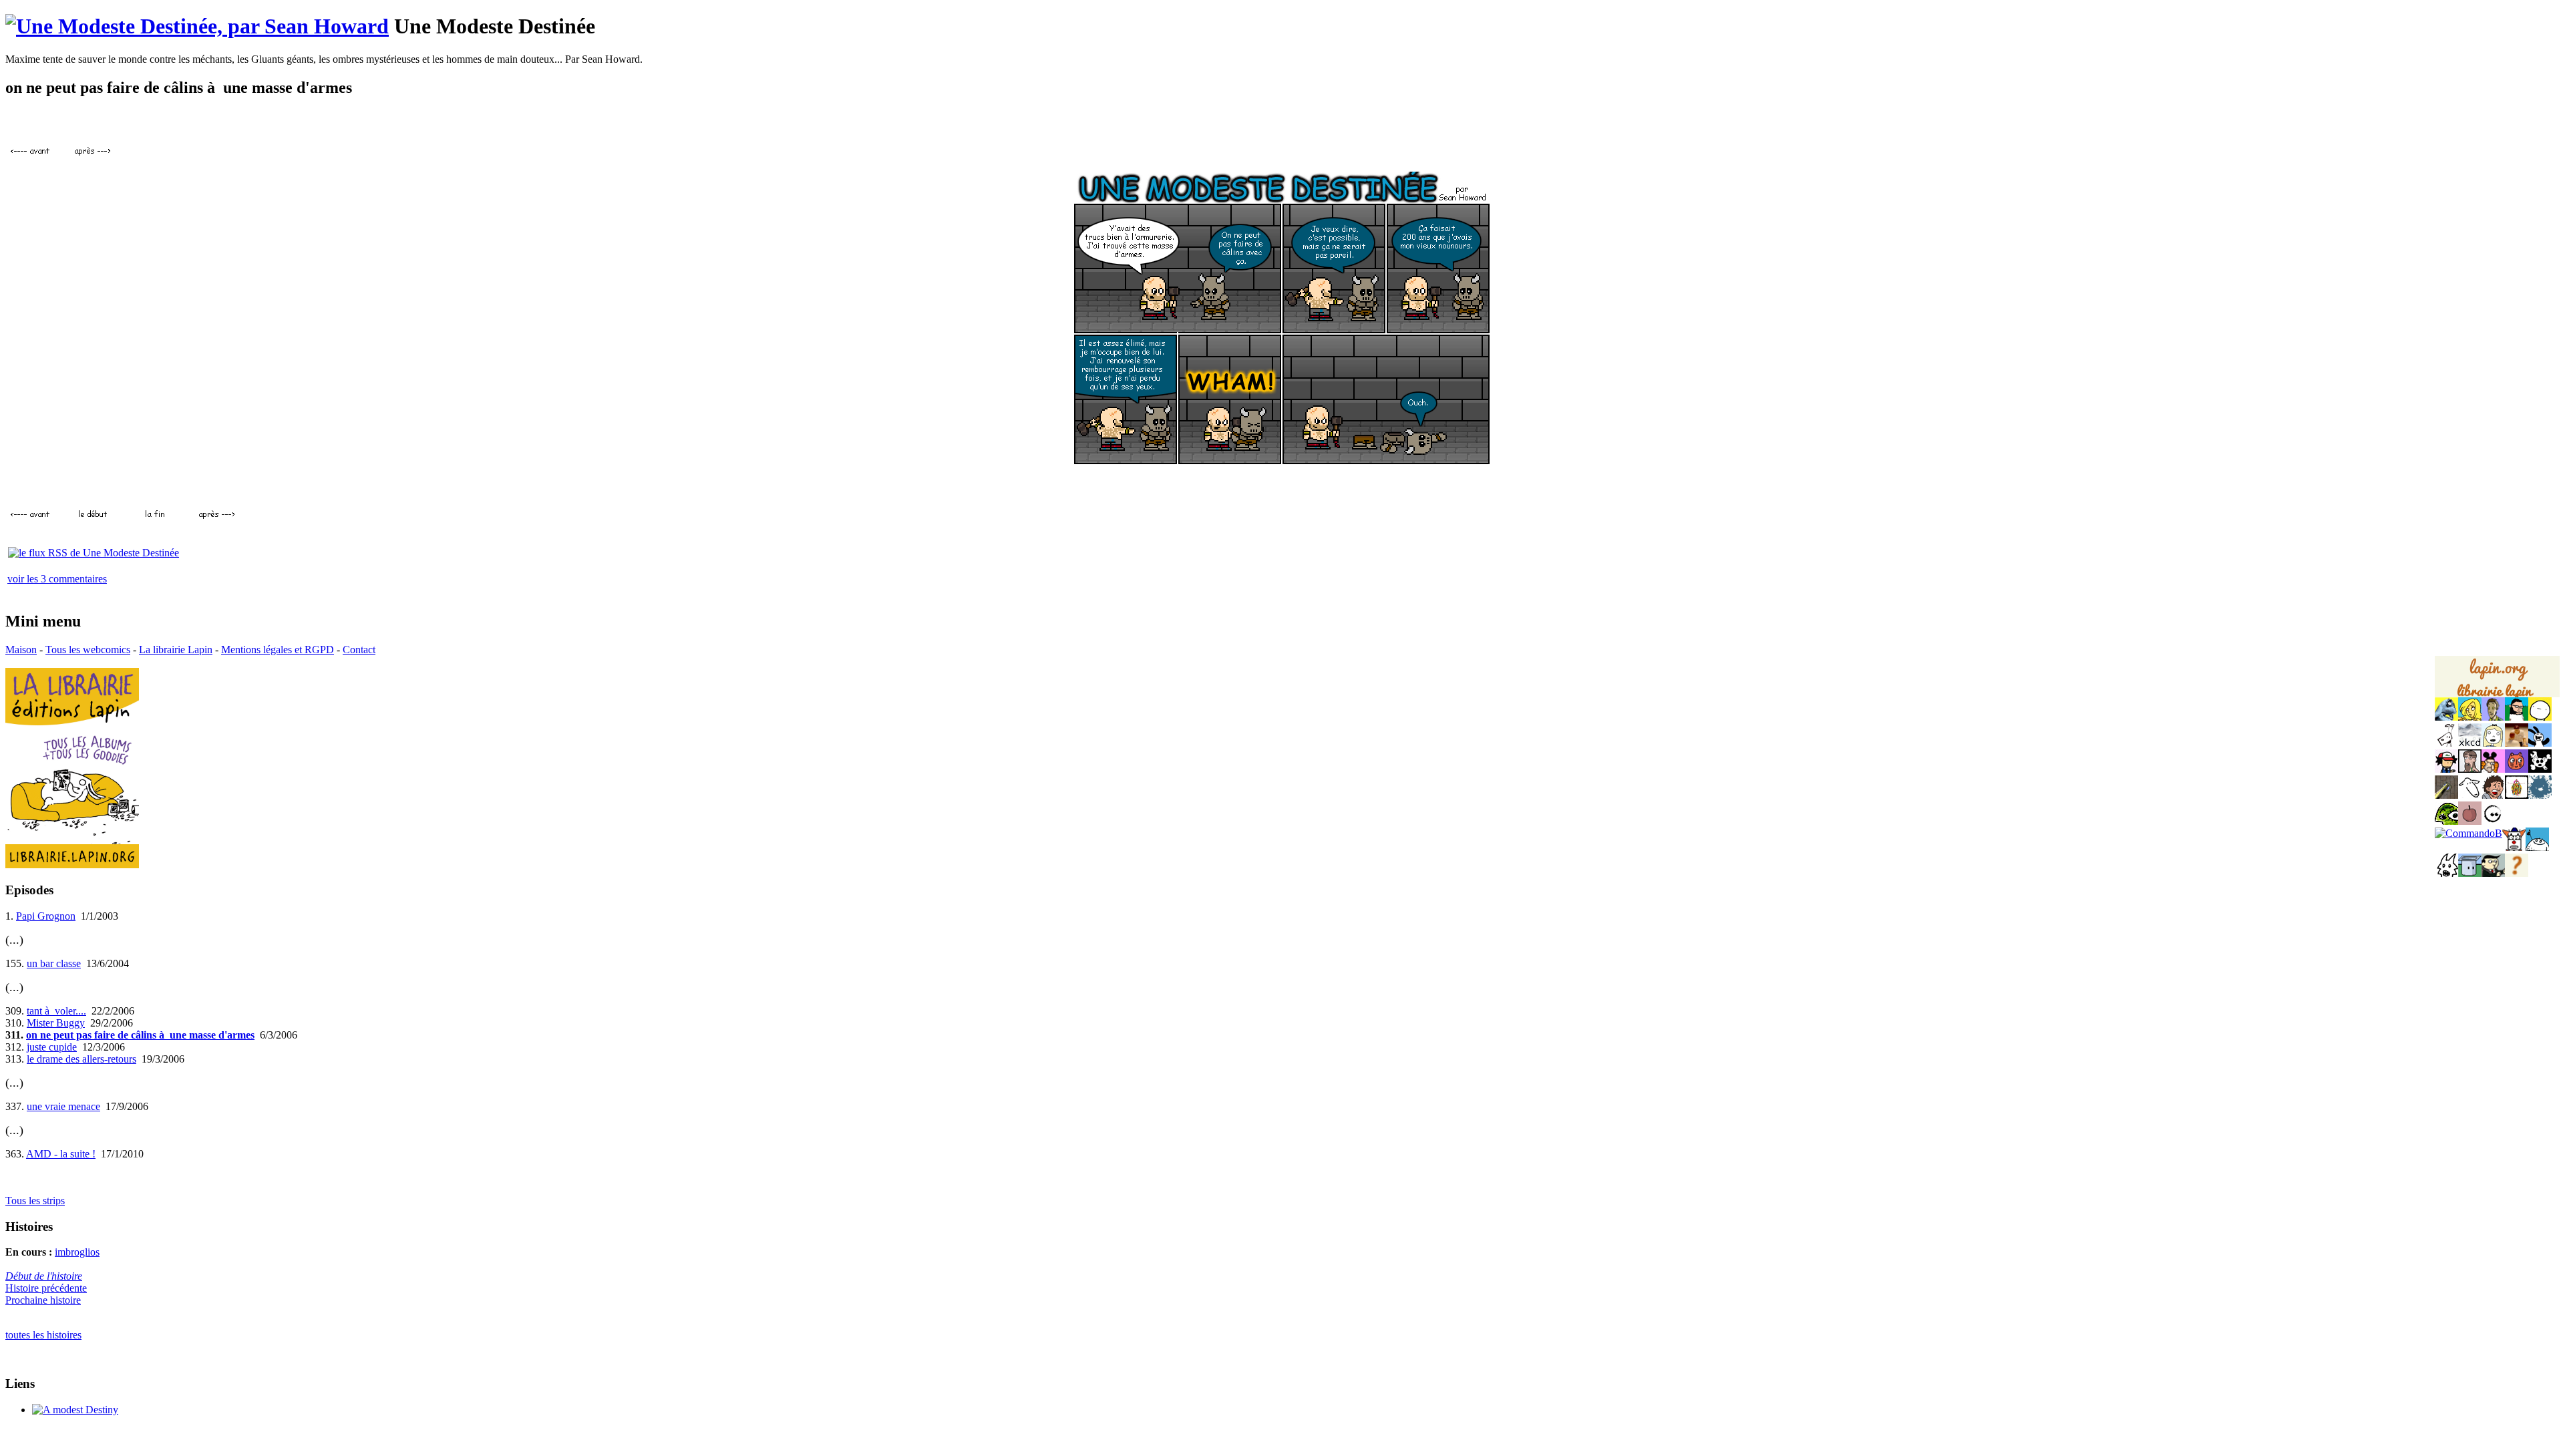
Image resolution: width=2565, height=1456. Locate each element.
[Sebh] (2517, 717)
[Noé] (2446, 795)
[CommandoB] (2468, 833)
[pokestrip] (2446, 769)
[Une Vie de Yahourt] (2470, 873)
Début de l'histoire (44, 1276)
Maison (21, 650)
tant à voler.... (56, 1011)
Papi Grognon (46, 916)
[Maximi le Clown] (2514, 847)
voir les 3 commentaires (57, 579)
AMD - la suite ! (61, 1154)
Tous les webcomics (88, 650)
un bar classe (54, 963)
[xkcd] (2470, 743)
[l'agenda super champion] (2537, 847)
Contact (359, 650)
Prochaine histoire (43, 1300)
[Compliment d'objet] (2470, 821)
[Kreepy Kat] (2446, 873)
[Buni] (2540, 743)
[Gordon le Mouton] (2470, 795)
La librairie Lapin (176, 650)
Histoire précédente (46, 1288)
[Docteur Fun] (2493, 769)
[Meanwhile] (2540, 795)
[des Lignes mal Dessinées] (2493, 743)
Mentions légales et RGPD (278, 650)
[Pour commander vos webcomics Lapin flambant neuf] (2497, 696)
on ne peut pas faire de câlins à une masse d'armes (140, 1035)
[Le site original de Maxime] (75, 1410)
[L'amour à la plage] (2517, 795)
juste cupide (52, 1047)
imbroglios (77, 1252)
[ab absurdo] (2540, 717)
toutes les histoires (43, 1335)
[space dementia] (2540, 769)
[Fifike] (2446, 743)
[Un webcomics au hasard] (2517, 873)
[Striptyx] (2493, 795)
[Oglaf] (2470, 717)
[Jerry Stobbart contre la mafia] (2493, 873)
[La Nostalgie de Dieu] (2493, 821)
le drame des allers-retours (81, 1059)
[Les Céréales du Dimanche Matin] (2493, 717)
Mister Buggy (56, 1023)
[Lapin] (2446, 717)
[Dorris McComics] (2517, 769)
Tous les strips (35, 1201)
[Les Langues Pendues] (2446, 821)
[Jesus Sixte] (2470, 769)
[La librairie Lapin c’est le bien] (72, 865)
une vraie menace (63, 1106)
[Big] (2517, 743)
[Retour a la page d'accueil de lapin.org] (2497, 681)
